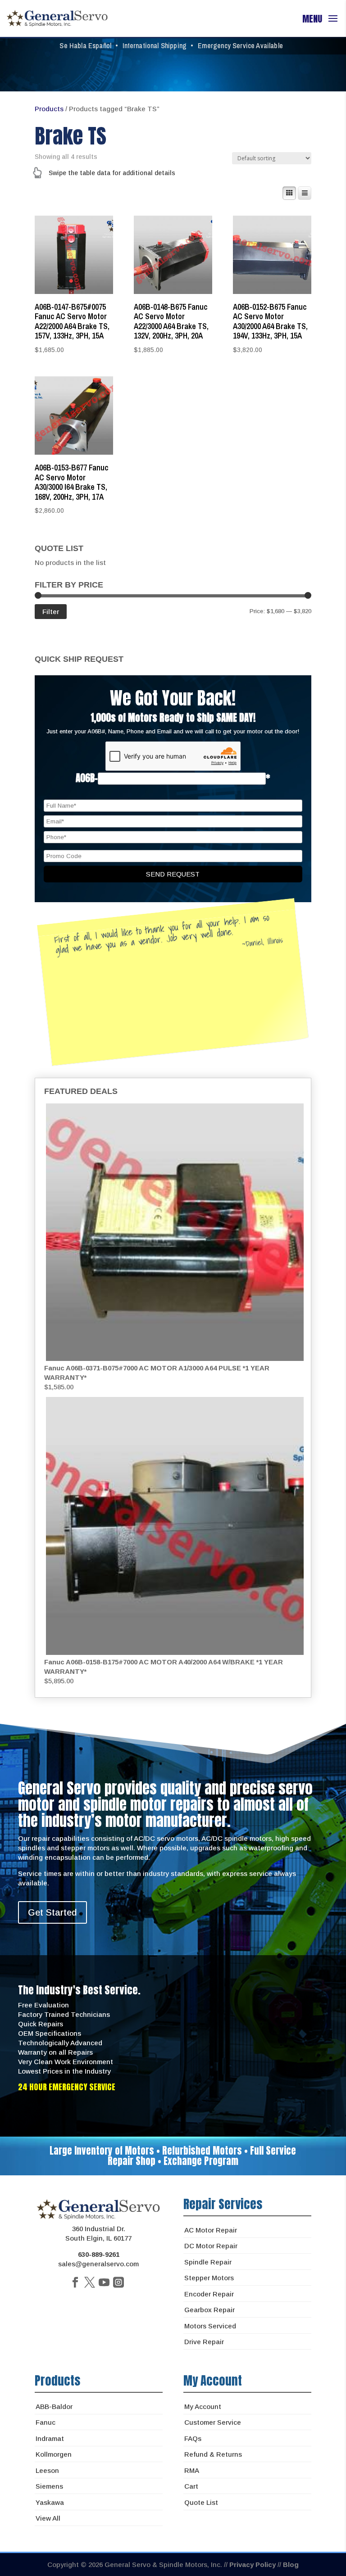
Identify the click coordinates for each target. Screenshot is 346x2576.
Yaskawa (50, 2502)
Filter (51, 612)
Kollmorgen (54, 2454)
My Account (203, 2407)
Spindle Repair (208, 2262)
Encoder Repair (209, 2294)
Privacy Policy (253, 2565)
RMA (192, 2470)
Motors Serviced (210, 2326)
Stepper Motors (209, 2278)
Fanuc (46, 2422)
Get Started (52, 1912)
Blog (291, 2565)
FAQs (193, 2438)
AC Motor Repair (211, 2230)
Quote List (201, 2502)
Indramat (50, 2438)
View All (48, 2518)
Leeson (47, 2470)
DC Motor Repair (211, 2246)
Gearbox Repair (209, 2310)
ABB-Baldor (54, 2407)
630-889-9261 (99, 2254)
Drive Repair (204, 2342)
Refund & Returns (213, 2454)
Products (49, 109)
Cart (191, 2486)
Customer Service (213, 2422)
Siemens (49, 2486)
